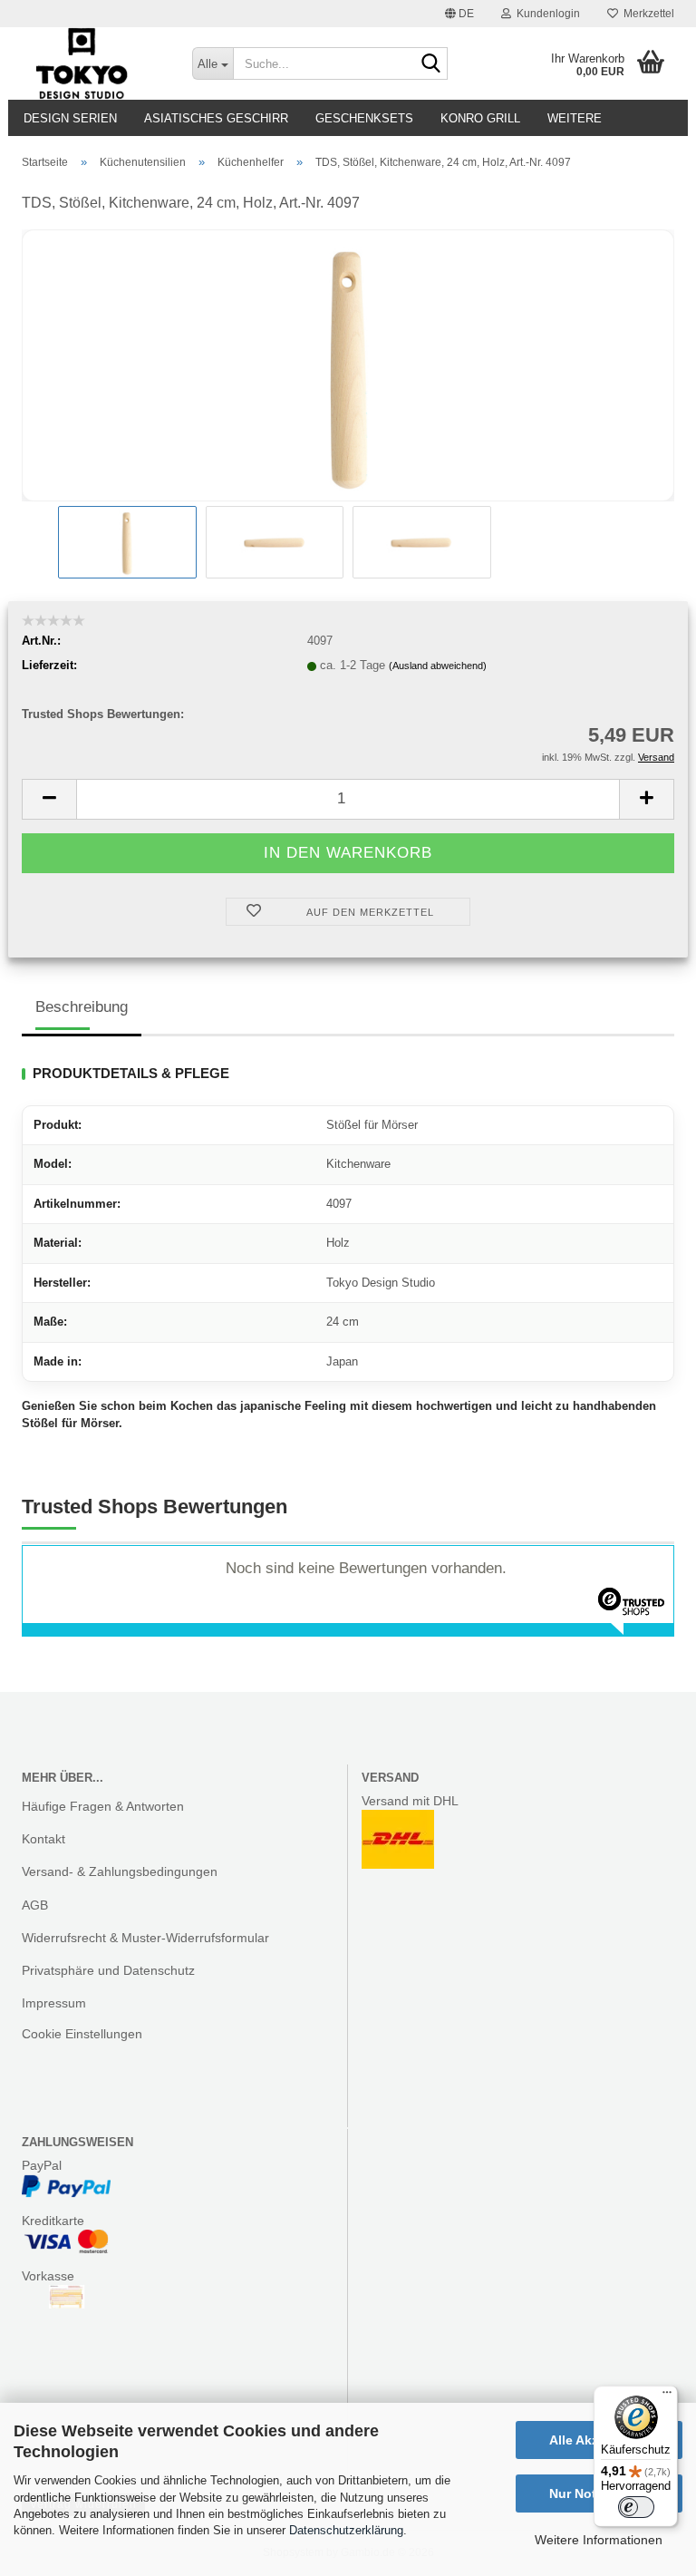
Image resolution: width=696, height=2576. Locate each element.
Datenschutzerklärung (346, 2530)
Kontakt (43, 1839)
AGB (35, 1905)
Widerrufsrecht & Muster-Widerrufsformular (145, 1938)
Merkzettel (646, 14)
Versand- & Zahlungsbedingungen (120, 1871)
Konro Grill (480, 118)
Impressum (54, 2003)
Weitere (575, 118)
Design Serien (70, 118)
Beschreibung (82, 1007)
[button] (459, 14)
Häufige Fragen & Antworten (103, 1806)
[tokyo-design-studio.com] (93, 63)
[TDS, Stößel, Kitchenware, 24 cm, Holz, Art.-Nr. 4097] (348, 365)
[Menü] (667, 2396)
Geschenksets (364, 118)
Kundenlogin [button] (546, 14)
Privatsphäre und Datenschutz (108, 1970)
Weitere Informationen (599, 2540)
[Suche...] (430, 64)
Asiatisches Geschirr (216, 118)
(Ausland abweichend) (438, 666)
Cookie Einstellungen (82, 2034)
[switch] (636, 2507)
